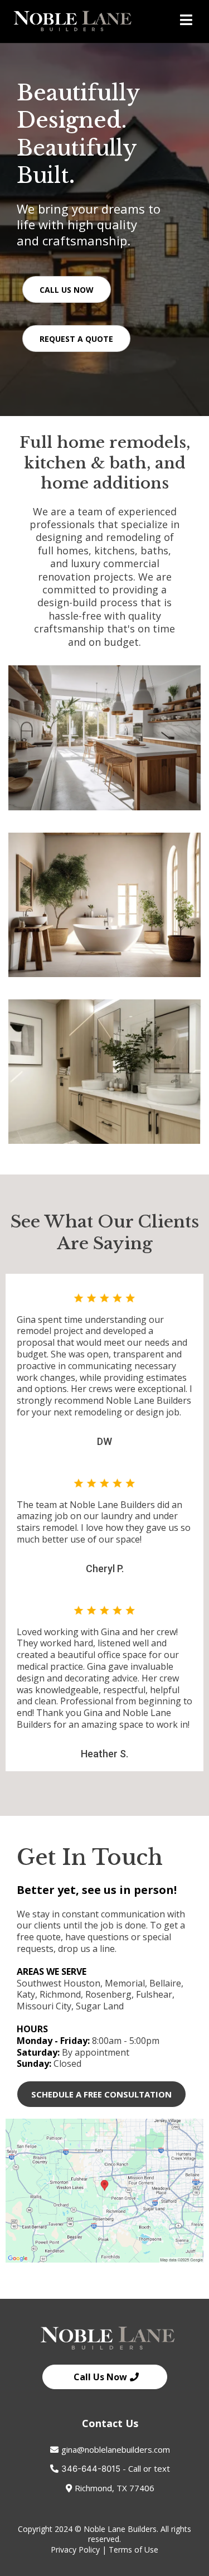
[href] (104, 2191)
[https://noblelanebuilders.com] (72, 21)
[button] (186, 21)
